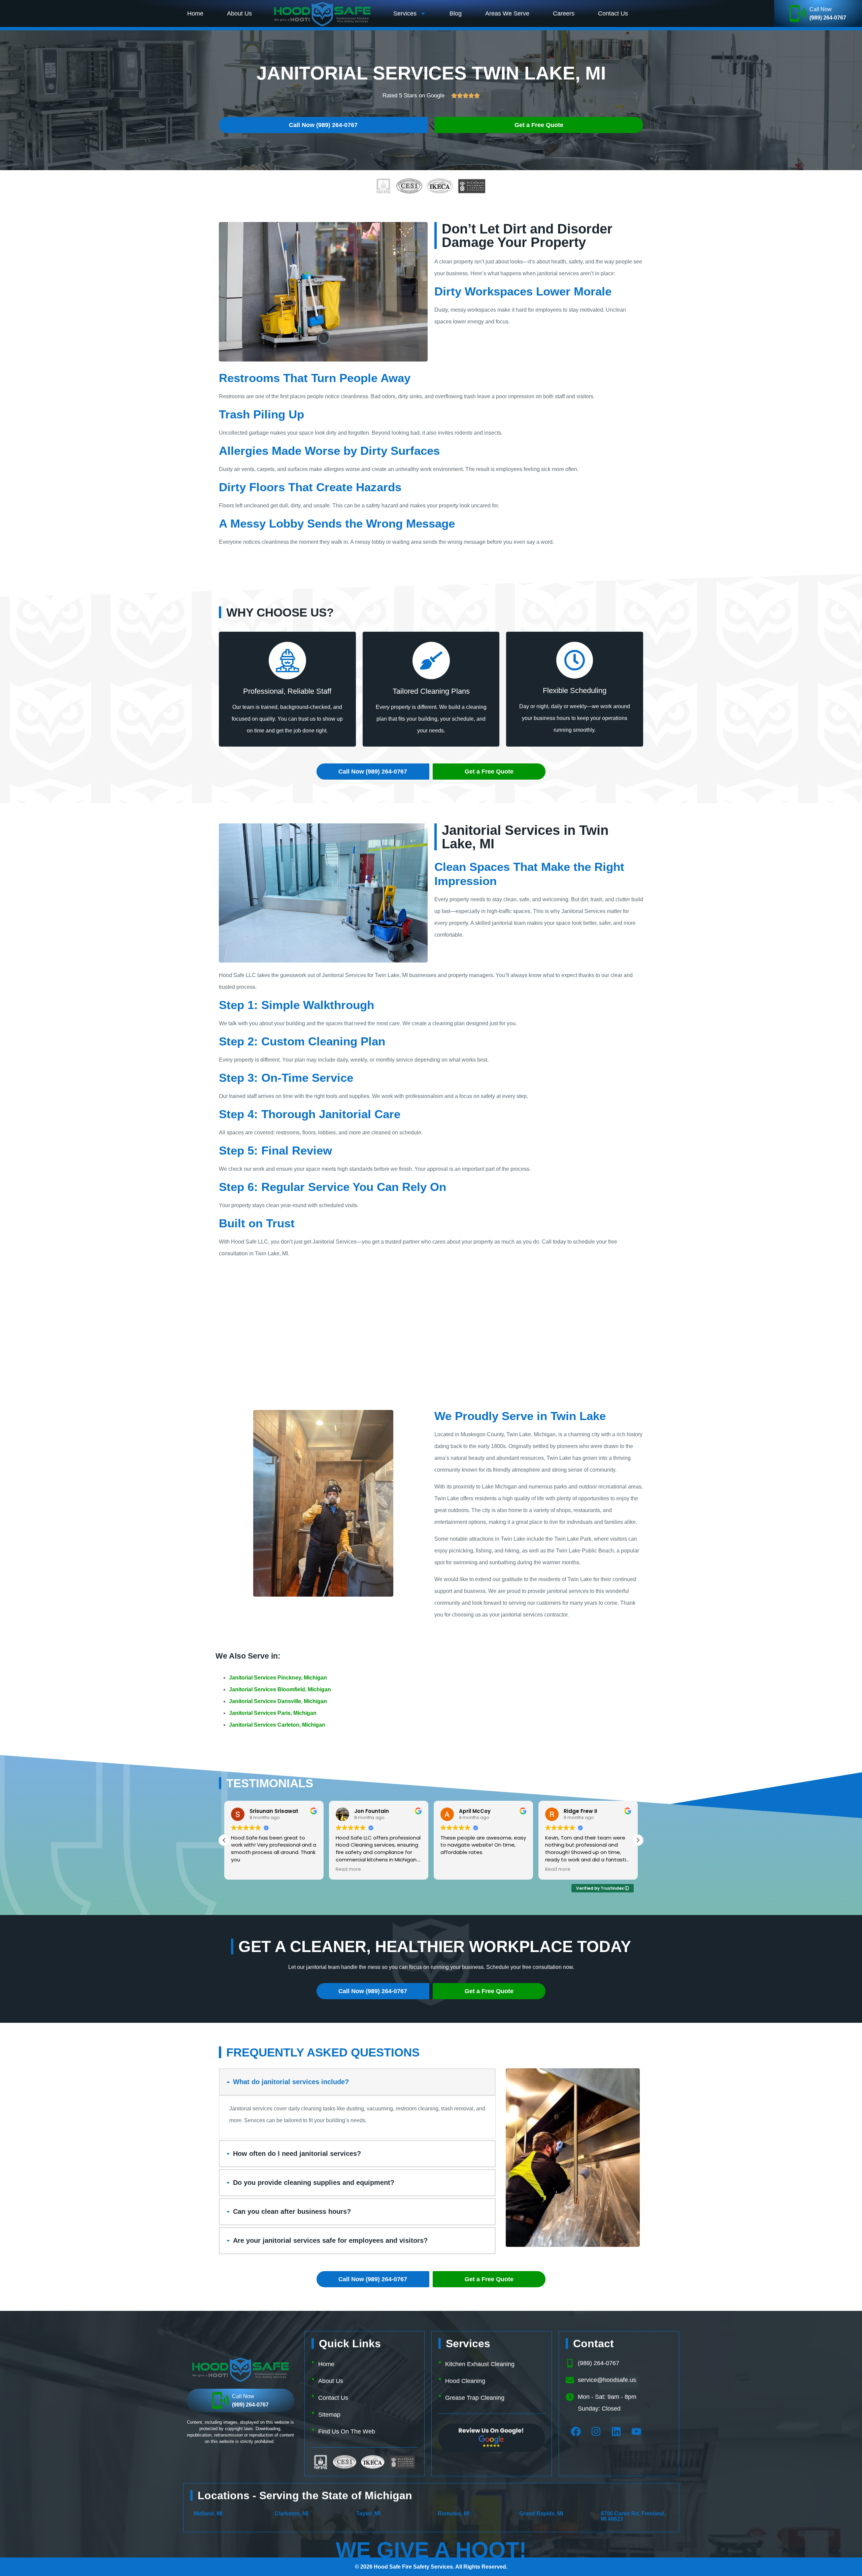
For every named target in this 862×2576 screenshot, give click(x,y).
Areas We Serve (507, 13)
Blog (456, 13)
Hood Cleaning (465, 2381)
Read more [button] (244, 1870)
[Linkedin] (616, 2431)
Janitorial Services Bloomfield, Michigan (280, 1689)
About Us (239, 13)
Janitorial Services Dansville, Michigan (278, 1701)
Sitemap (329, 2415)
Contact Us (613, 13)
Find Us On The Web (347, 2431)
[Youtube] (636, 2431)
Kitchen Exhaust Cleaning (480, 2364)
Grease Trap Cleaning (475, 2398)
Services (405, 13)
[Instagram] (596, 2431)
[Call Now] (798, 13)
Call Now (821, 9)
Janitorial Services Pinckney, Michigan (278, 1678)
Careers (564, 13)
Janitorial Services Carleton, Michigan (277, 1725)
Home (195, 13)
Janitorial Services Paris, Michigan (273, 1713)
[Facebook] (576, 2431)
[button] (638, 1840)
